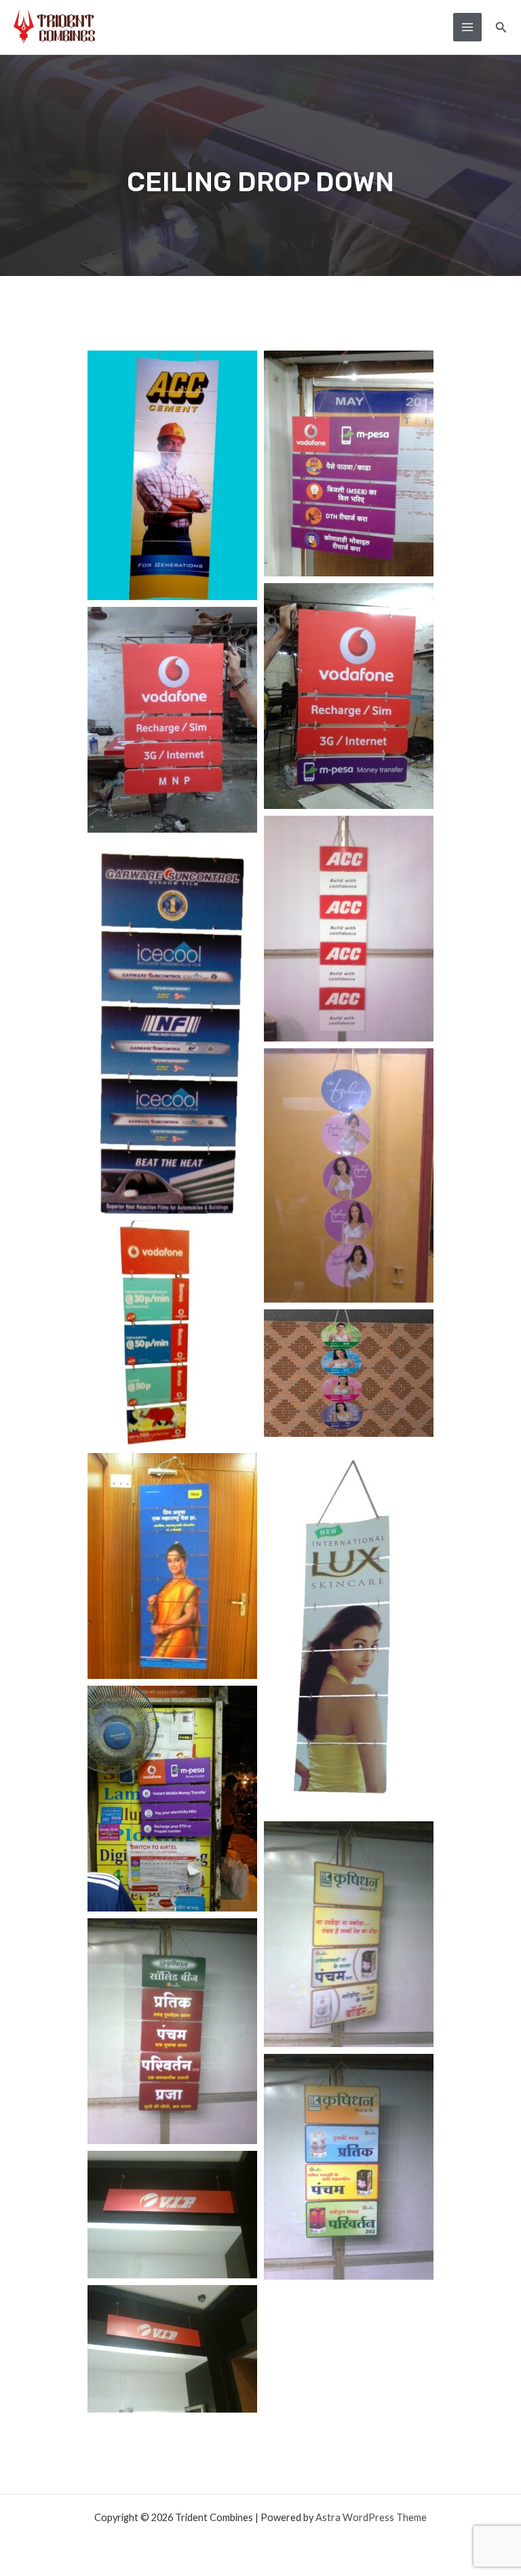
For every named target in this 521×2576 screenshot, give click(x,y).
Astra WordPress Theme (371, 2517)
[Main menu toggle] (467, 27)
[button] (501, 27)
